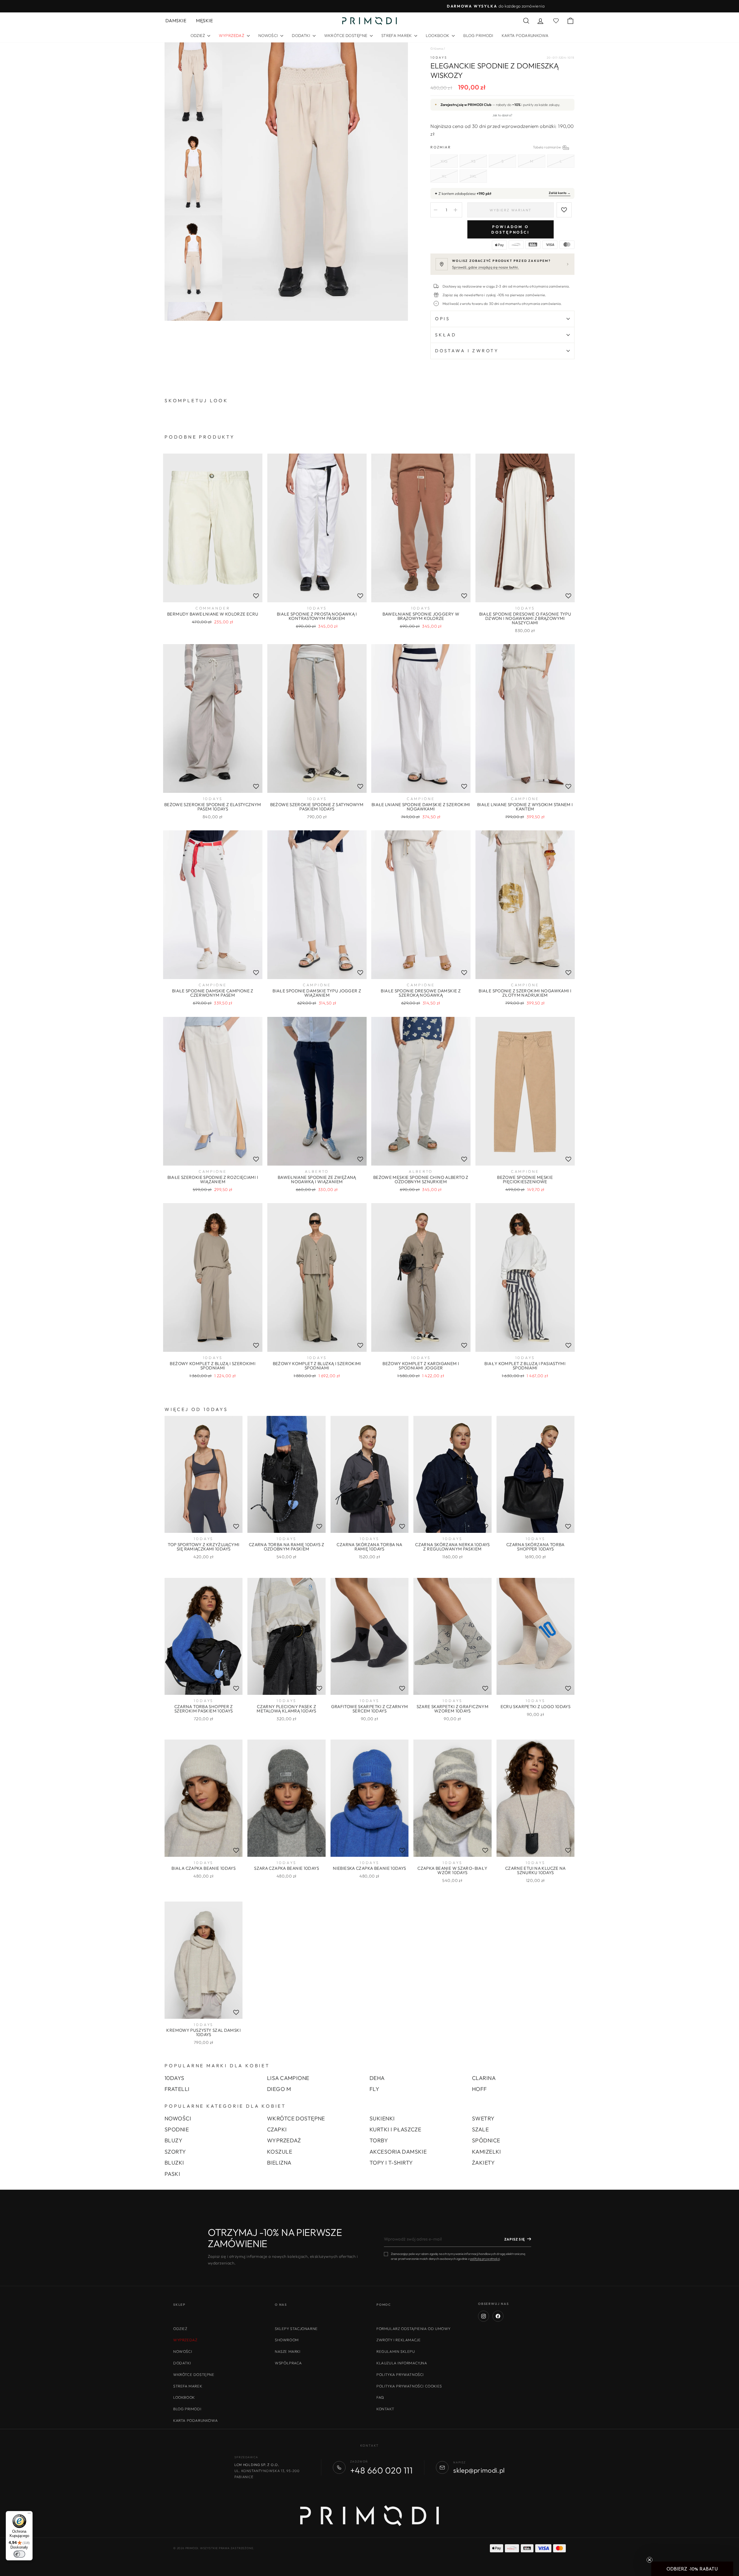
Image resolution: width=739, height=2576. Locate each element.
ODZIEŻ (198, 36)
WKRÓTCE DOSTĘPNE (346, 36)
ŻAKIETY (483, 2163)
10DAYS (439, 57)
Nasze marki (288, 2351)
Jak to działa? (502, 115)
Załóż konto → (560, 193)
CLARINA (484, 2078)
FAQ (380, 2397)
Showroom (287, 2340)
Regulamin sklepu (396, 2351)
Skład (446, 335)
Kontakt (385, 2409)
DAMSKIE (176, 20)
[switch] (19, 2554)
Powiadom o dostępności (511, 229)
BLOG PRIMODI (478, 36)
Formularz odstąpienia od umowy (414, 2329)
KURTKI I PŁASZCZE (395, 2129)
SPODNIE (177, 2129)
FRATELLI (177, 2089)
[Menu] (29, 2515)
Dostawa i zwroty (467, 351)
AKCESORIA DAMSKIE (398, 2152)
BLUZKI (174, 2163)
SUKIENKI (382, 2118)
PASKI (172, 2174)
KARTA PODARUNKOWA (525, 36)
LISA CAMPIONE (288, 2078)
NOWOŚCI (269, 36)
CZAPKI (277, 2129)
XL (444, 176)
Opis (442, 319)
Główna (437, 49)
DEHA (377, 2078)
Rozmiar (502, 147)
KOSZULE (280, 2152)
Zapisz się (515, 2239)
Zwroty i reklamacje (399, 2340)
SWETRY (483, 2118)
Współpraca (288, 2363)
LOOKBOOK (438, 36)
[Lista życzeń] (256, 596)
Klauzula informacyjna (402, 2363)
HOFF (479, 2089)
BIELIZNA (279, 2163)
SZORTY (175, 2152)
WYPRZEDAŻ (284, 2140)
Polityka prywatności (400, 2374)
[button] (692, 2569)
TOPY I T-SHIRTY (391, 2163)
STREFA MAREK (397, 36)
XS (473, 161)
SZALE (480, 2129)
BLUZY (173, 2140)
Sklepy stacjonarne (296, 2329)
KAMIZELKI (487, 2152)
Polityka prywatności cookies (409, 2386)
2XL (473, 176)
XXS (444, 161)
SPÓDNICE (486, 2140)
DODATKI (301, 36)
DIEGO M (279, 2089)
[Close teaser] (650, 2560)
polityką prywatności (485, 2259)
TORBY (379, 2140)
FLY (374, 2089)
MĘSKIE (204, 20)
